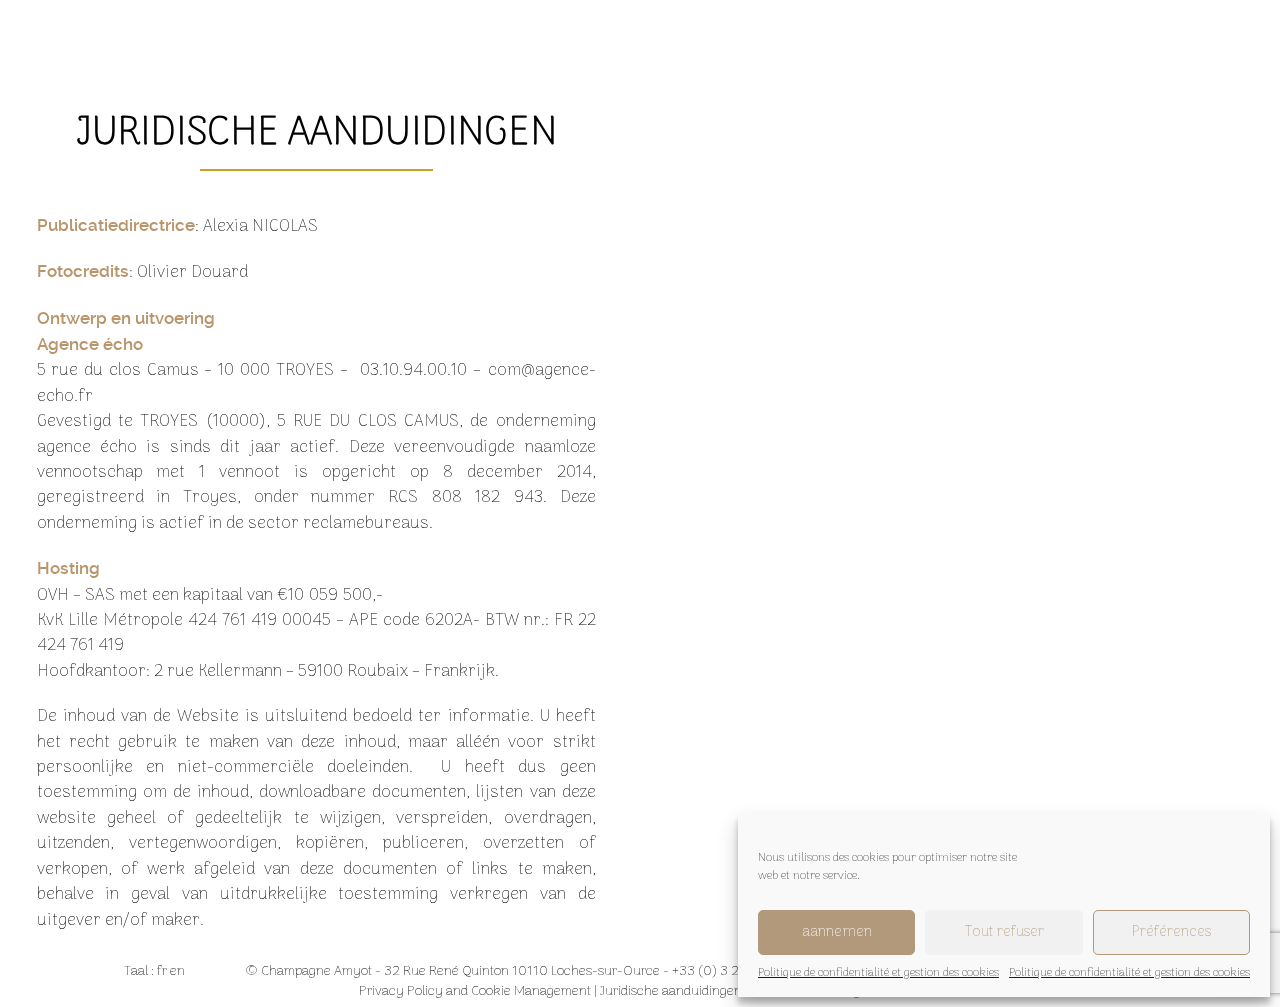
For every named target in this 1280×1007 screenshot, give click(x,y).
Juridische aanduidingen (671, 991)
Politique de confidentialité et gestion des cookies (878, 973)
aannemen (837, 932)
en (177, 971)
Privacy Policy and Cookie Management (475, 991)
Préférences (1171, 932)
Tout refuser (1004, 932)
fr (162, 971)
